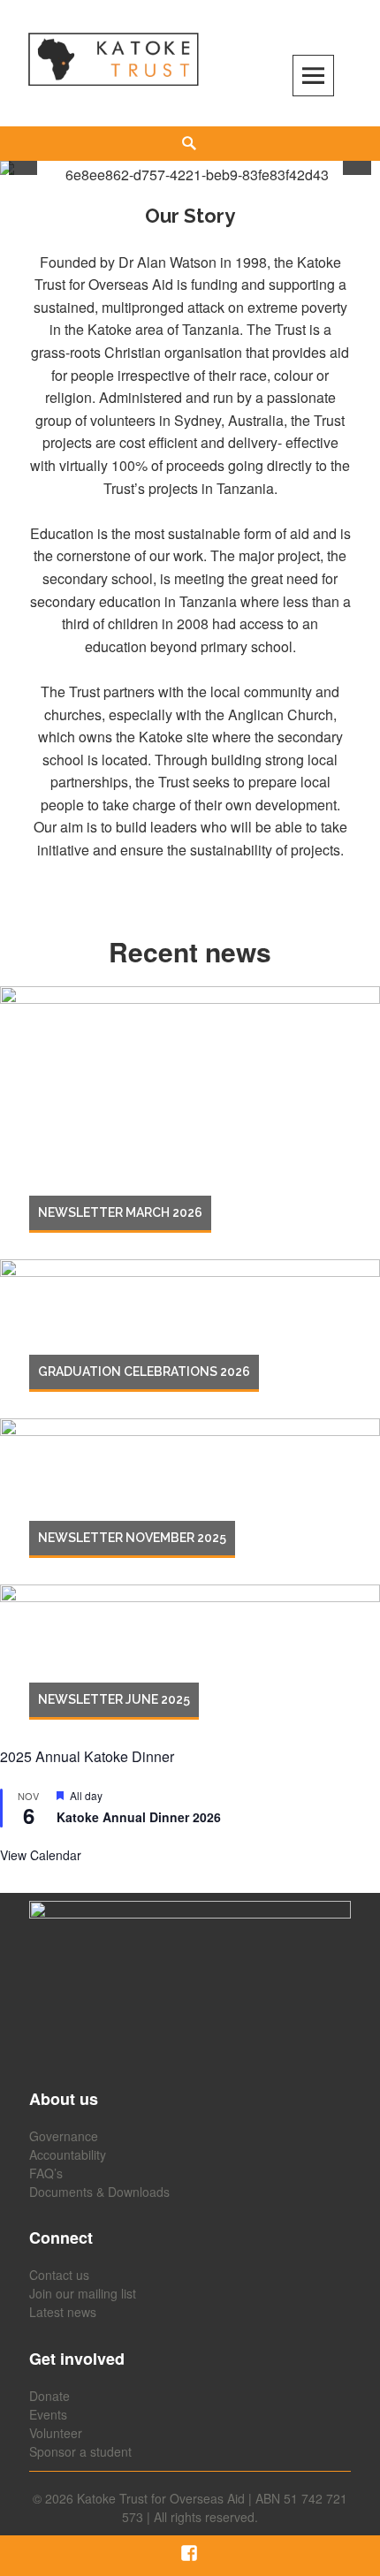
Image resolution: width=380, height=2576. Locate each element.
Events (48, 2414)
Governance (64, 2136)
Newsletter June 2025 (114, 1699)
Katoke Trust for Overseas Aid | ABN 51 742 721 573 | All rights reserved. (212, 2508)
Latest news (63, 2312)
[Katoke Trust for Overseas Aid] (113, 60)
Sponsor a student (80, 2451)
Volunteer (56, 2433)
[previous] (23, 161)
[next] (357, 161)
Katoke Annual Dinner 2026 (139, 1817)
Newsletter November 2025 (132, 1538)
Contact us (59, 2275)
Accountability (68, 2154)
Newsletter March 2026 (120, 1212)
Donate (49, 2396)
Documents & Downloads (99, 2192)
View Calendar (41, 1855)
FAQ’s (46, 2173)
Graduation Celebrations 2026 (144, 1372)
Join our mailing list (83, 2293)
